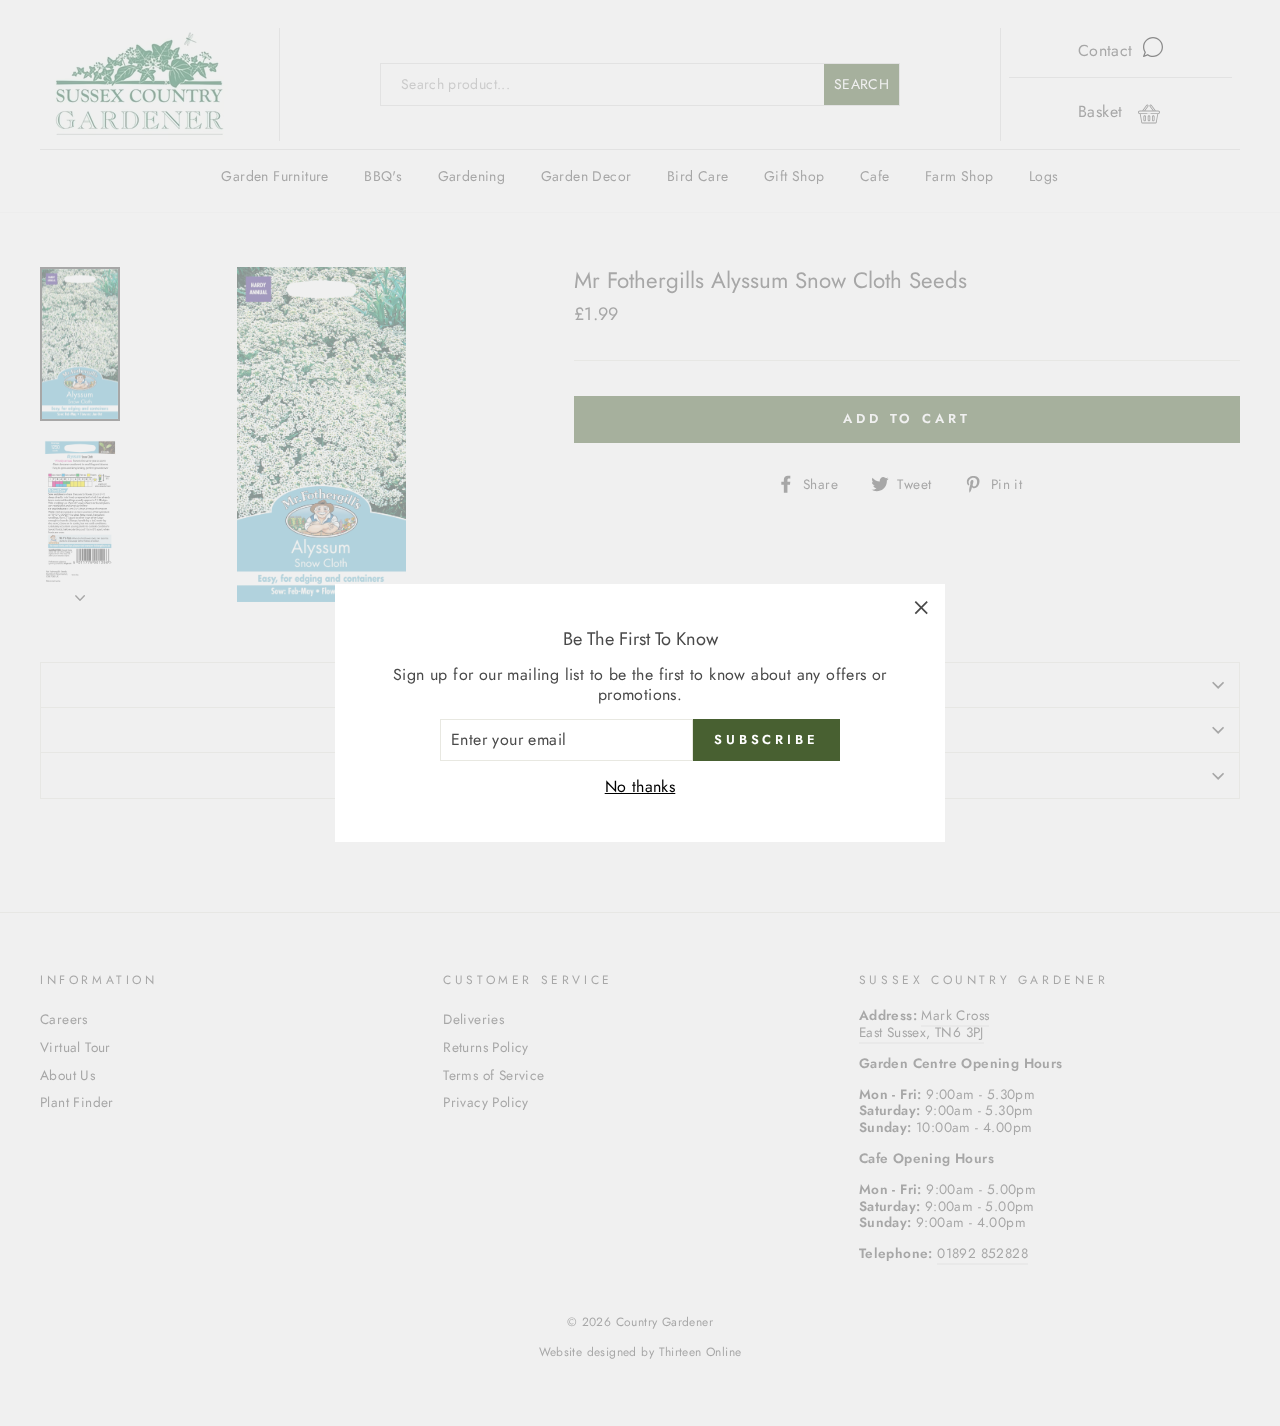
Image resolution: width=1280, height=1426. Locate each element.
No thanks (640, 786)
